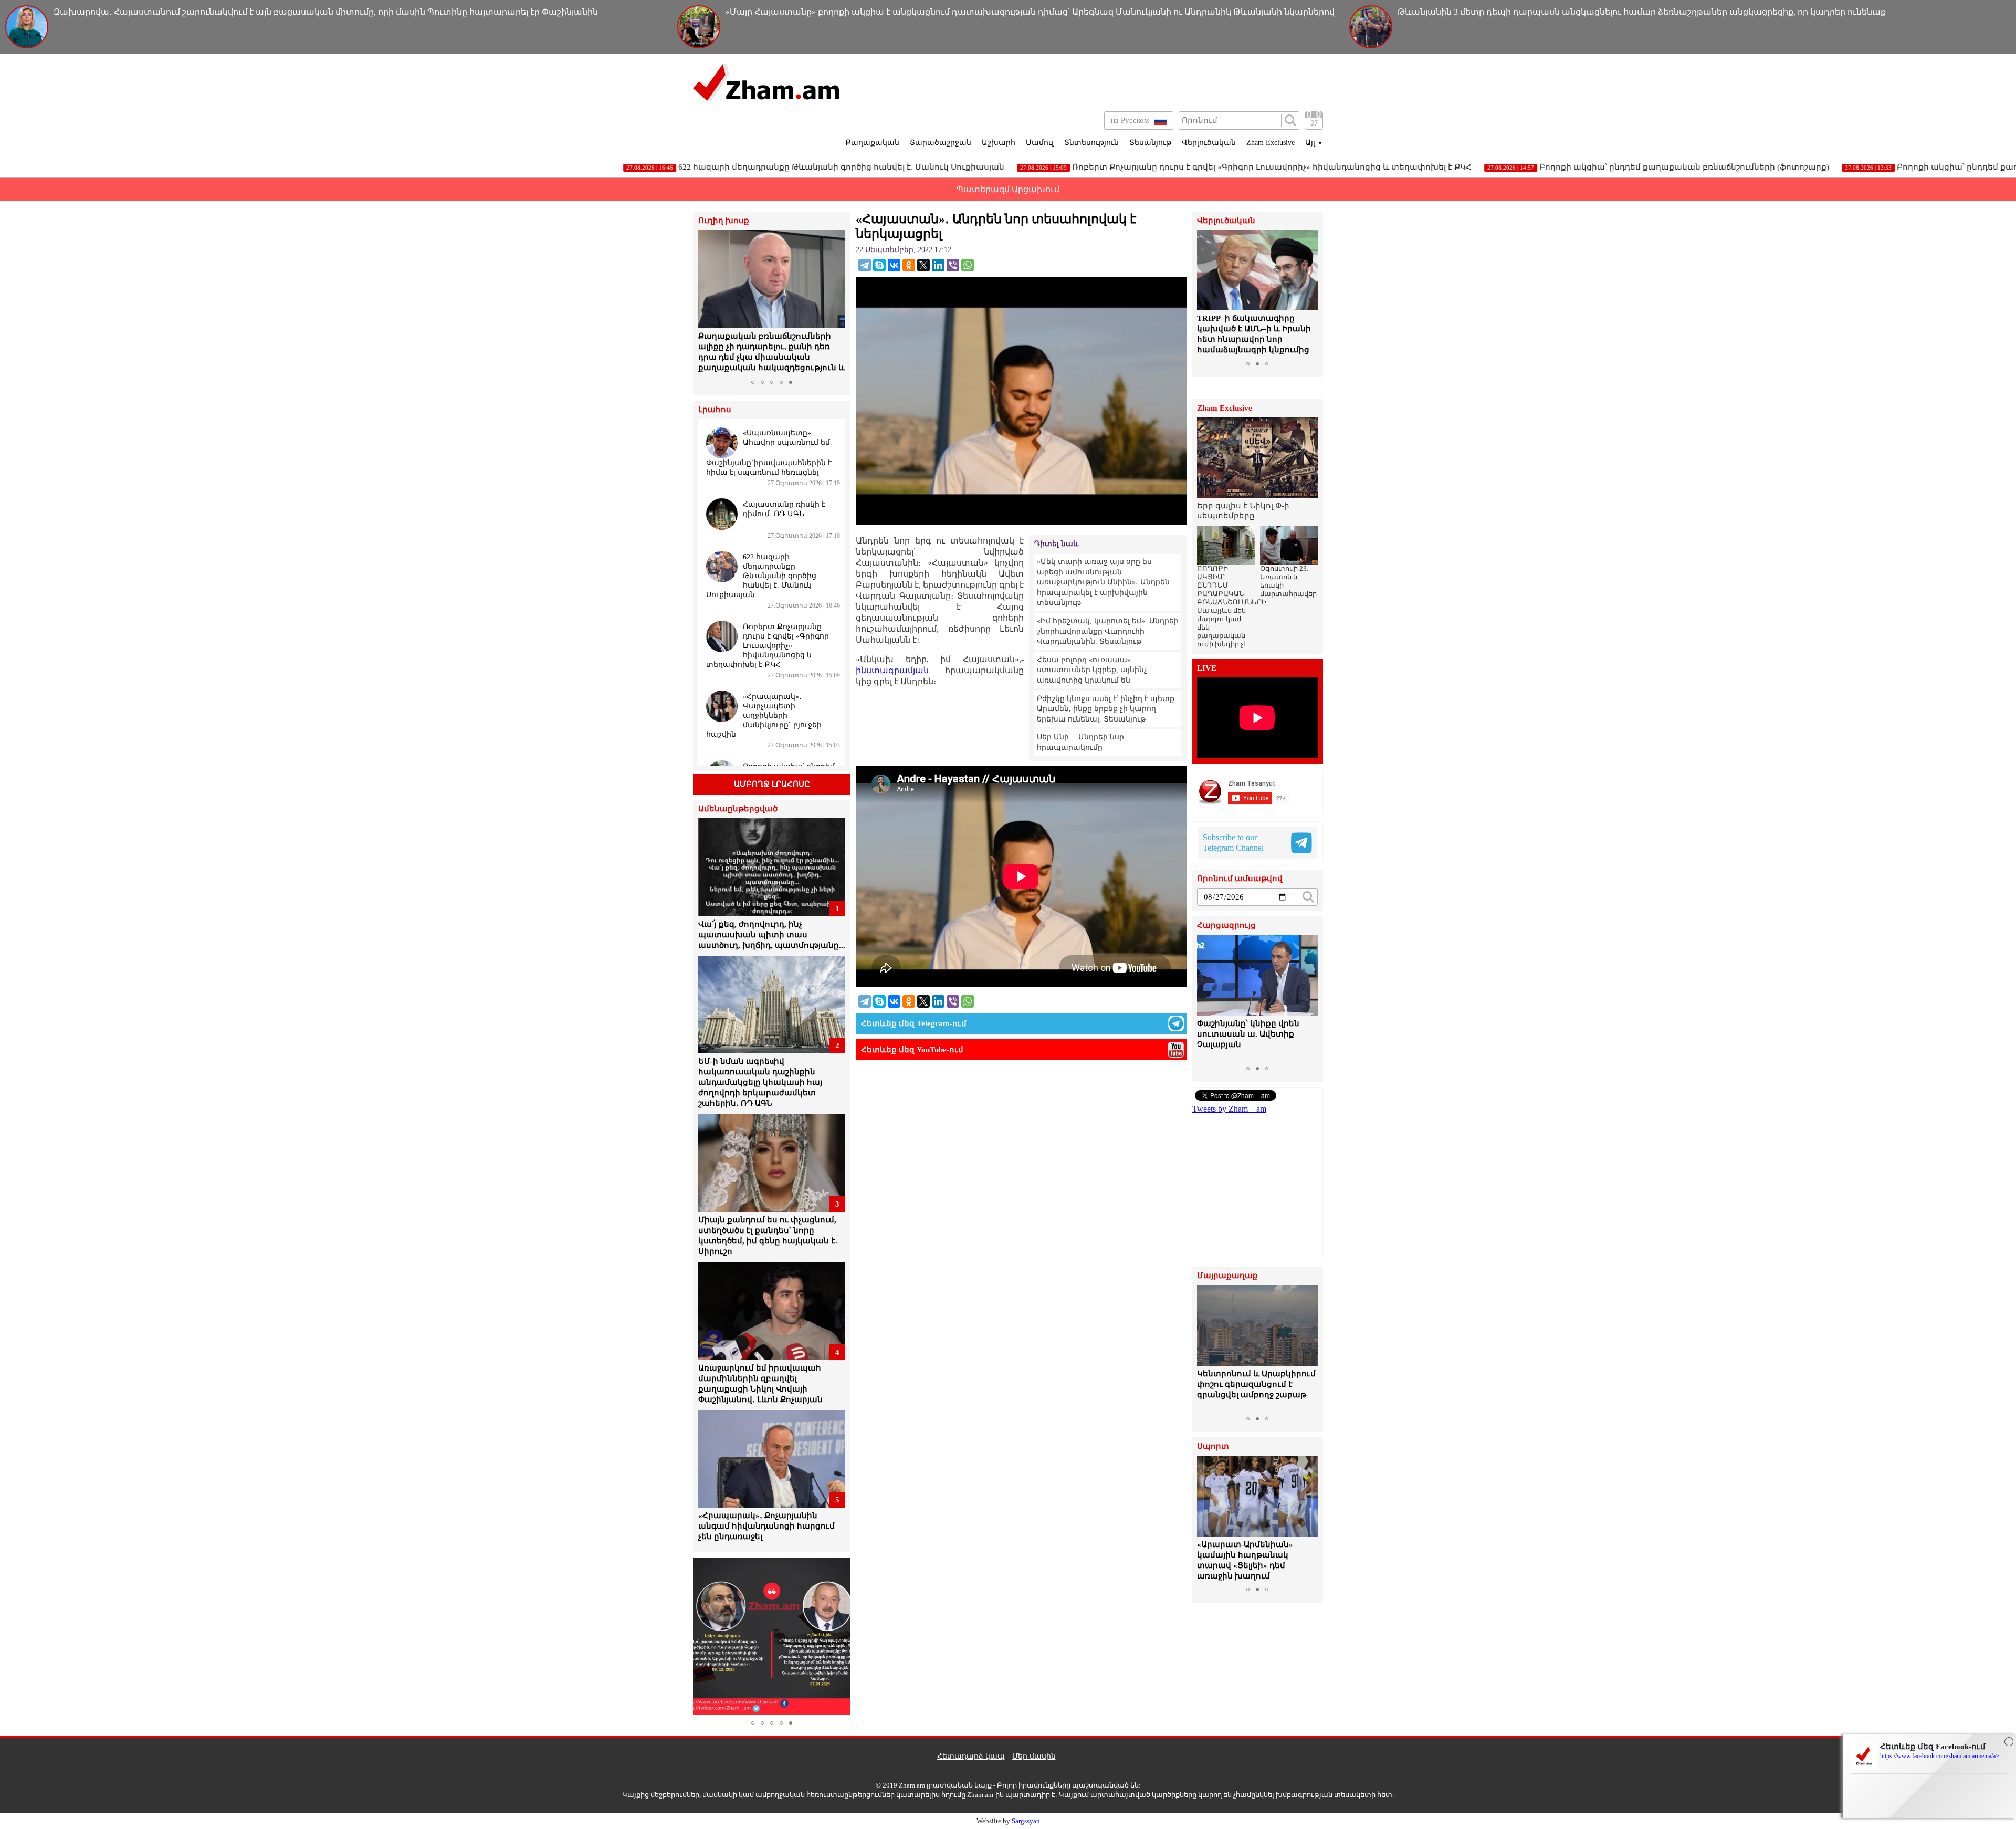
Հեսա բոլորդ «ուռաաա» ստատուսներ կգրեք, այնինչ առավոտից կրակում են (1092, 670)
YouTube (932, 1050)
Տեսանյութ (1150, 143)
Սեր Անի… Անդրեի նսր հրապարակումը (1080, 742)
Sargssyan (1026, 1821)
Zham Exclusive (1270, 143)
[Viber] (953, 265)
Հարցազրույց (1226, 926)
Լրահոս (715, 410)
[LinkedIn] (938, 265)
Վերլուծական (1209, 143)
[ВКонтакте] (894, 265)
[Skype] (879, 265)
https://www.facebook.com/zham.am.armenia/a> (1940, 1756)
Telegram (933, 1023)
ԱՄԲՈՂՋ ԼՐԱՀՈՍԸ (772, 784)
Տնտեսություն (1091, 143)
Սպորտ (1213, 1446)
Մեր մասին (1034, 1756)
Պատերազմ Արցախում (1008, 189)
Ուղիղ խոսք (724, 221)
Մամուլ (1040, 143)
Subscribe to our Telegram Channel (1233, 843)
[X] (923, 265)
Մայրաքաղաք (1227, 1276)
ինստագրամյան (892, 670)
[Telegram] (865, 265)
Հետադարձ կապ (971, 1756)
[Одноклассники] (909, 265)
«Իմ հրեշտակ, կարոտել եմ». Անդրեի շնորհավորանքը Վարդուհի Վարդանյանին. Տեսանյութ (1108, 631)
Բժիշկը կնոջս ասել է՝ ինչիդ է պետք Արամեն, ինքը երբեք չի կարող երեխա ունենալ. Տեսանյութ (1106, 709)
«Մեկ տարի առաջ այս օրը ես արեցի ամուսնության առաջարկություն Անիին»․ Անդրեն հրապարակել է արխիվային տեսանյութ (1103, 582)
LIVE (1207, 668)
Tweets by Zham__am (1229, 1109)
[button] (708, 302)
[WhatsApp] (968, 265)
